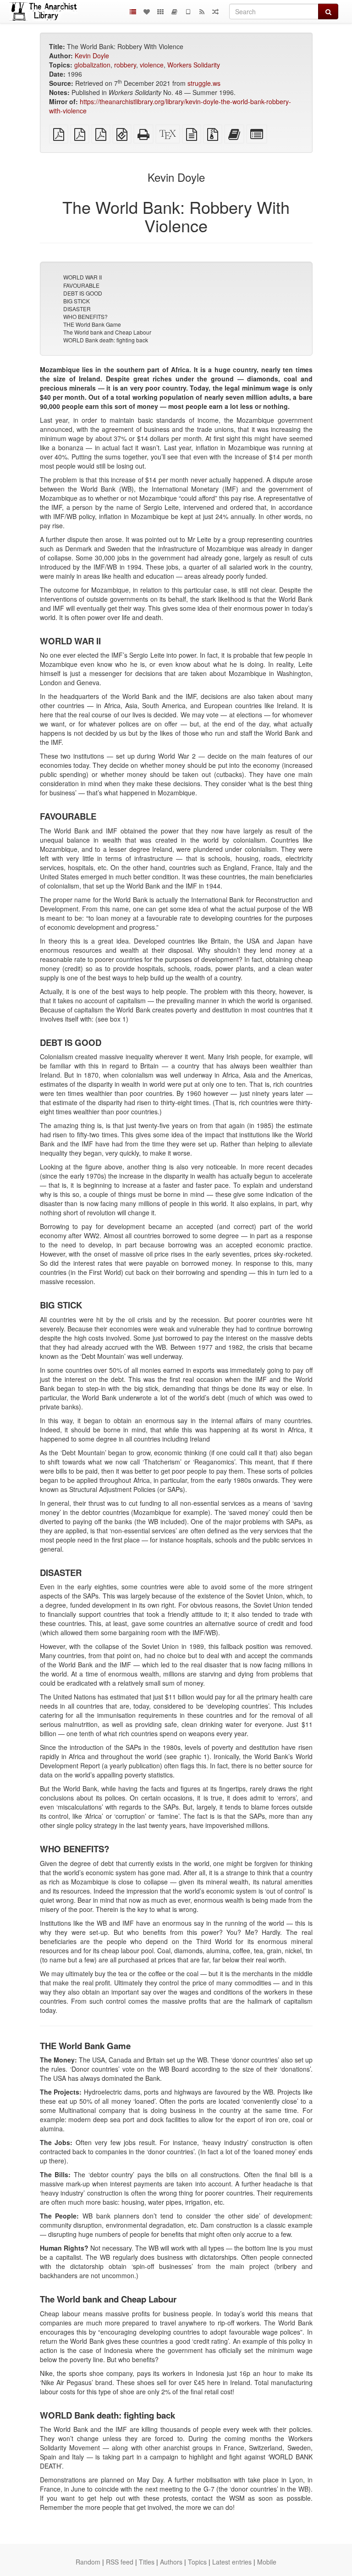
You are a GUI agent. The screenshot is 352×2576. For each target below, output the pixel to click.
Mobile (267, 2562)
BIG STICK (77, 301)
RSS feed (120, 2562)
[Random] (215, 11)
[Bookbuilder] (174, 11)
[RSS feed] (202, 11)
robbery (125, 65)
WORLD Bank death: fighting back (106, 340)
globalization (92, 65)
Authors (171, 2562)
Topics (197, 2562)
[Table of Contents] (133, 11)
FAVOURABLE (81, 285)
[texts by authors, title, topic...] (147, 11)
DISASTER (77, 309)
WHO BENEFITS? (85, 316)
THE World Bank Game (92, 324)
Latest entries (232, 2562)
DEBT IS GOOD (83, 293)
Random (88, 2562)
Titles (147, 2562)
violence (152, 65)
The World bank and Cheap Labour (107, 332)
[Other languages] (160, 11)
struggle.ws (204, 83)
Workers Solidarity (194, 65)
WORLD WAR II (82, 277)
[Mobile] (188, 11)
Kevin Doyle (92, 56)
